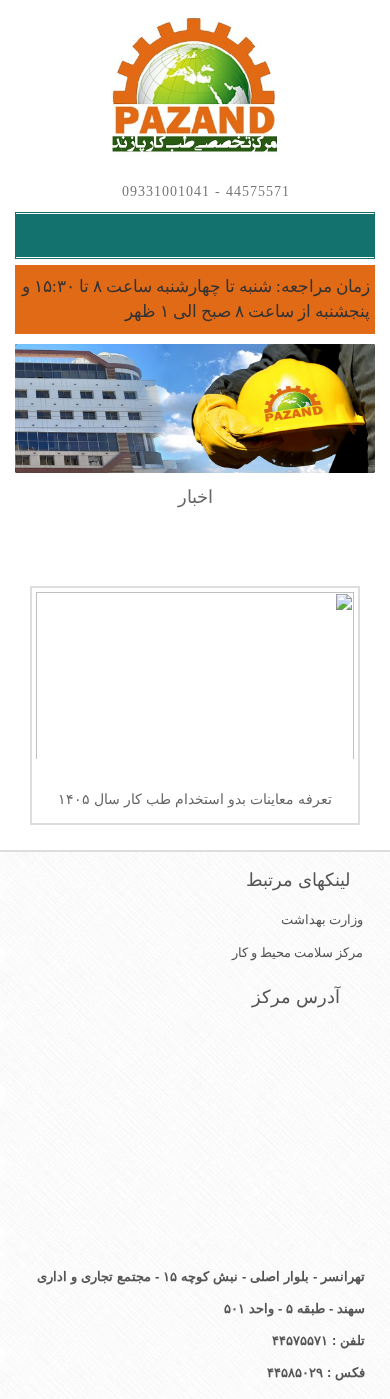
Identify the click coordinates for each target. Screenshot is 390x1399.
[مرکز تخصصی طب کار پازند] (195, 86)
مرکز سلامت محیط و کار (297, 952)
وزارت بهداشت (322, 919)
